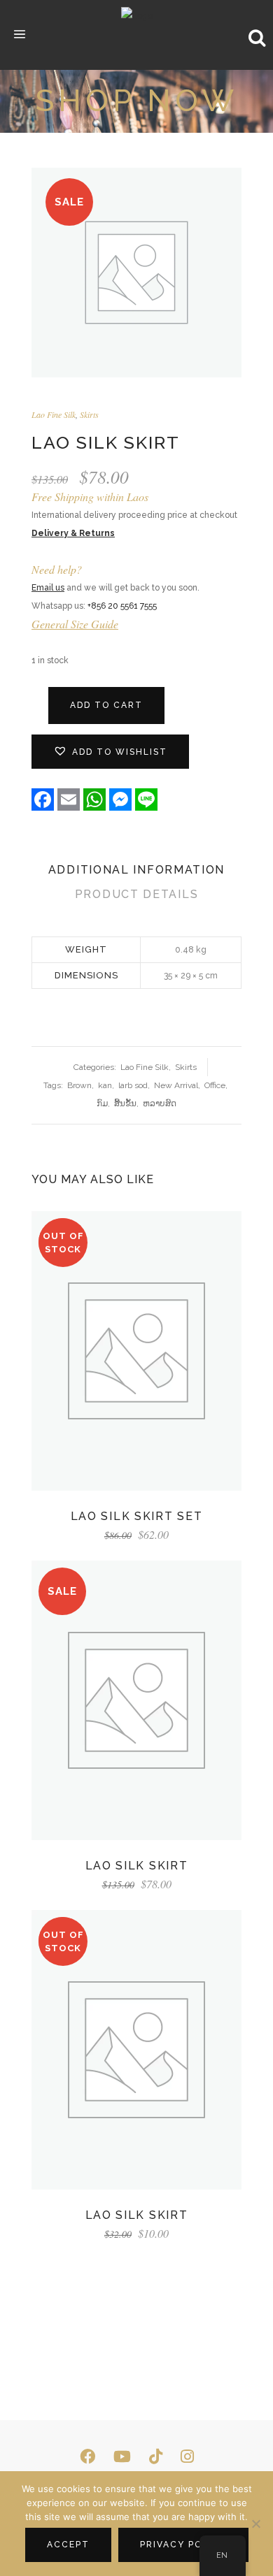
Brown (79, 1085)
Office (215, 1085)
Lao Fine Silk (54, 414)
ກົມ (102, 1104)
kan (105, 1085)
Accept (68, 2545)
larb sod (133, 1085)
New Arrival (176, 1085)
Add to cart (106, 705)
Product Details (137, 894)
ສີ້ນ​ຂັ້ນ (125, 1104)
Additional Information (136, 870)
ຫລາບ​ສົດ (160, 1104)
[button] (110, 752)
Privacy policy (183, 2545)
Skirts (89, 414)
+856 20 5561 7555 (122, 606)
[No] (255, 2524)
